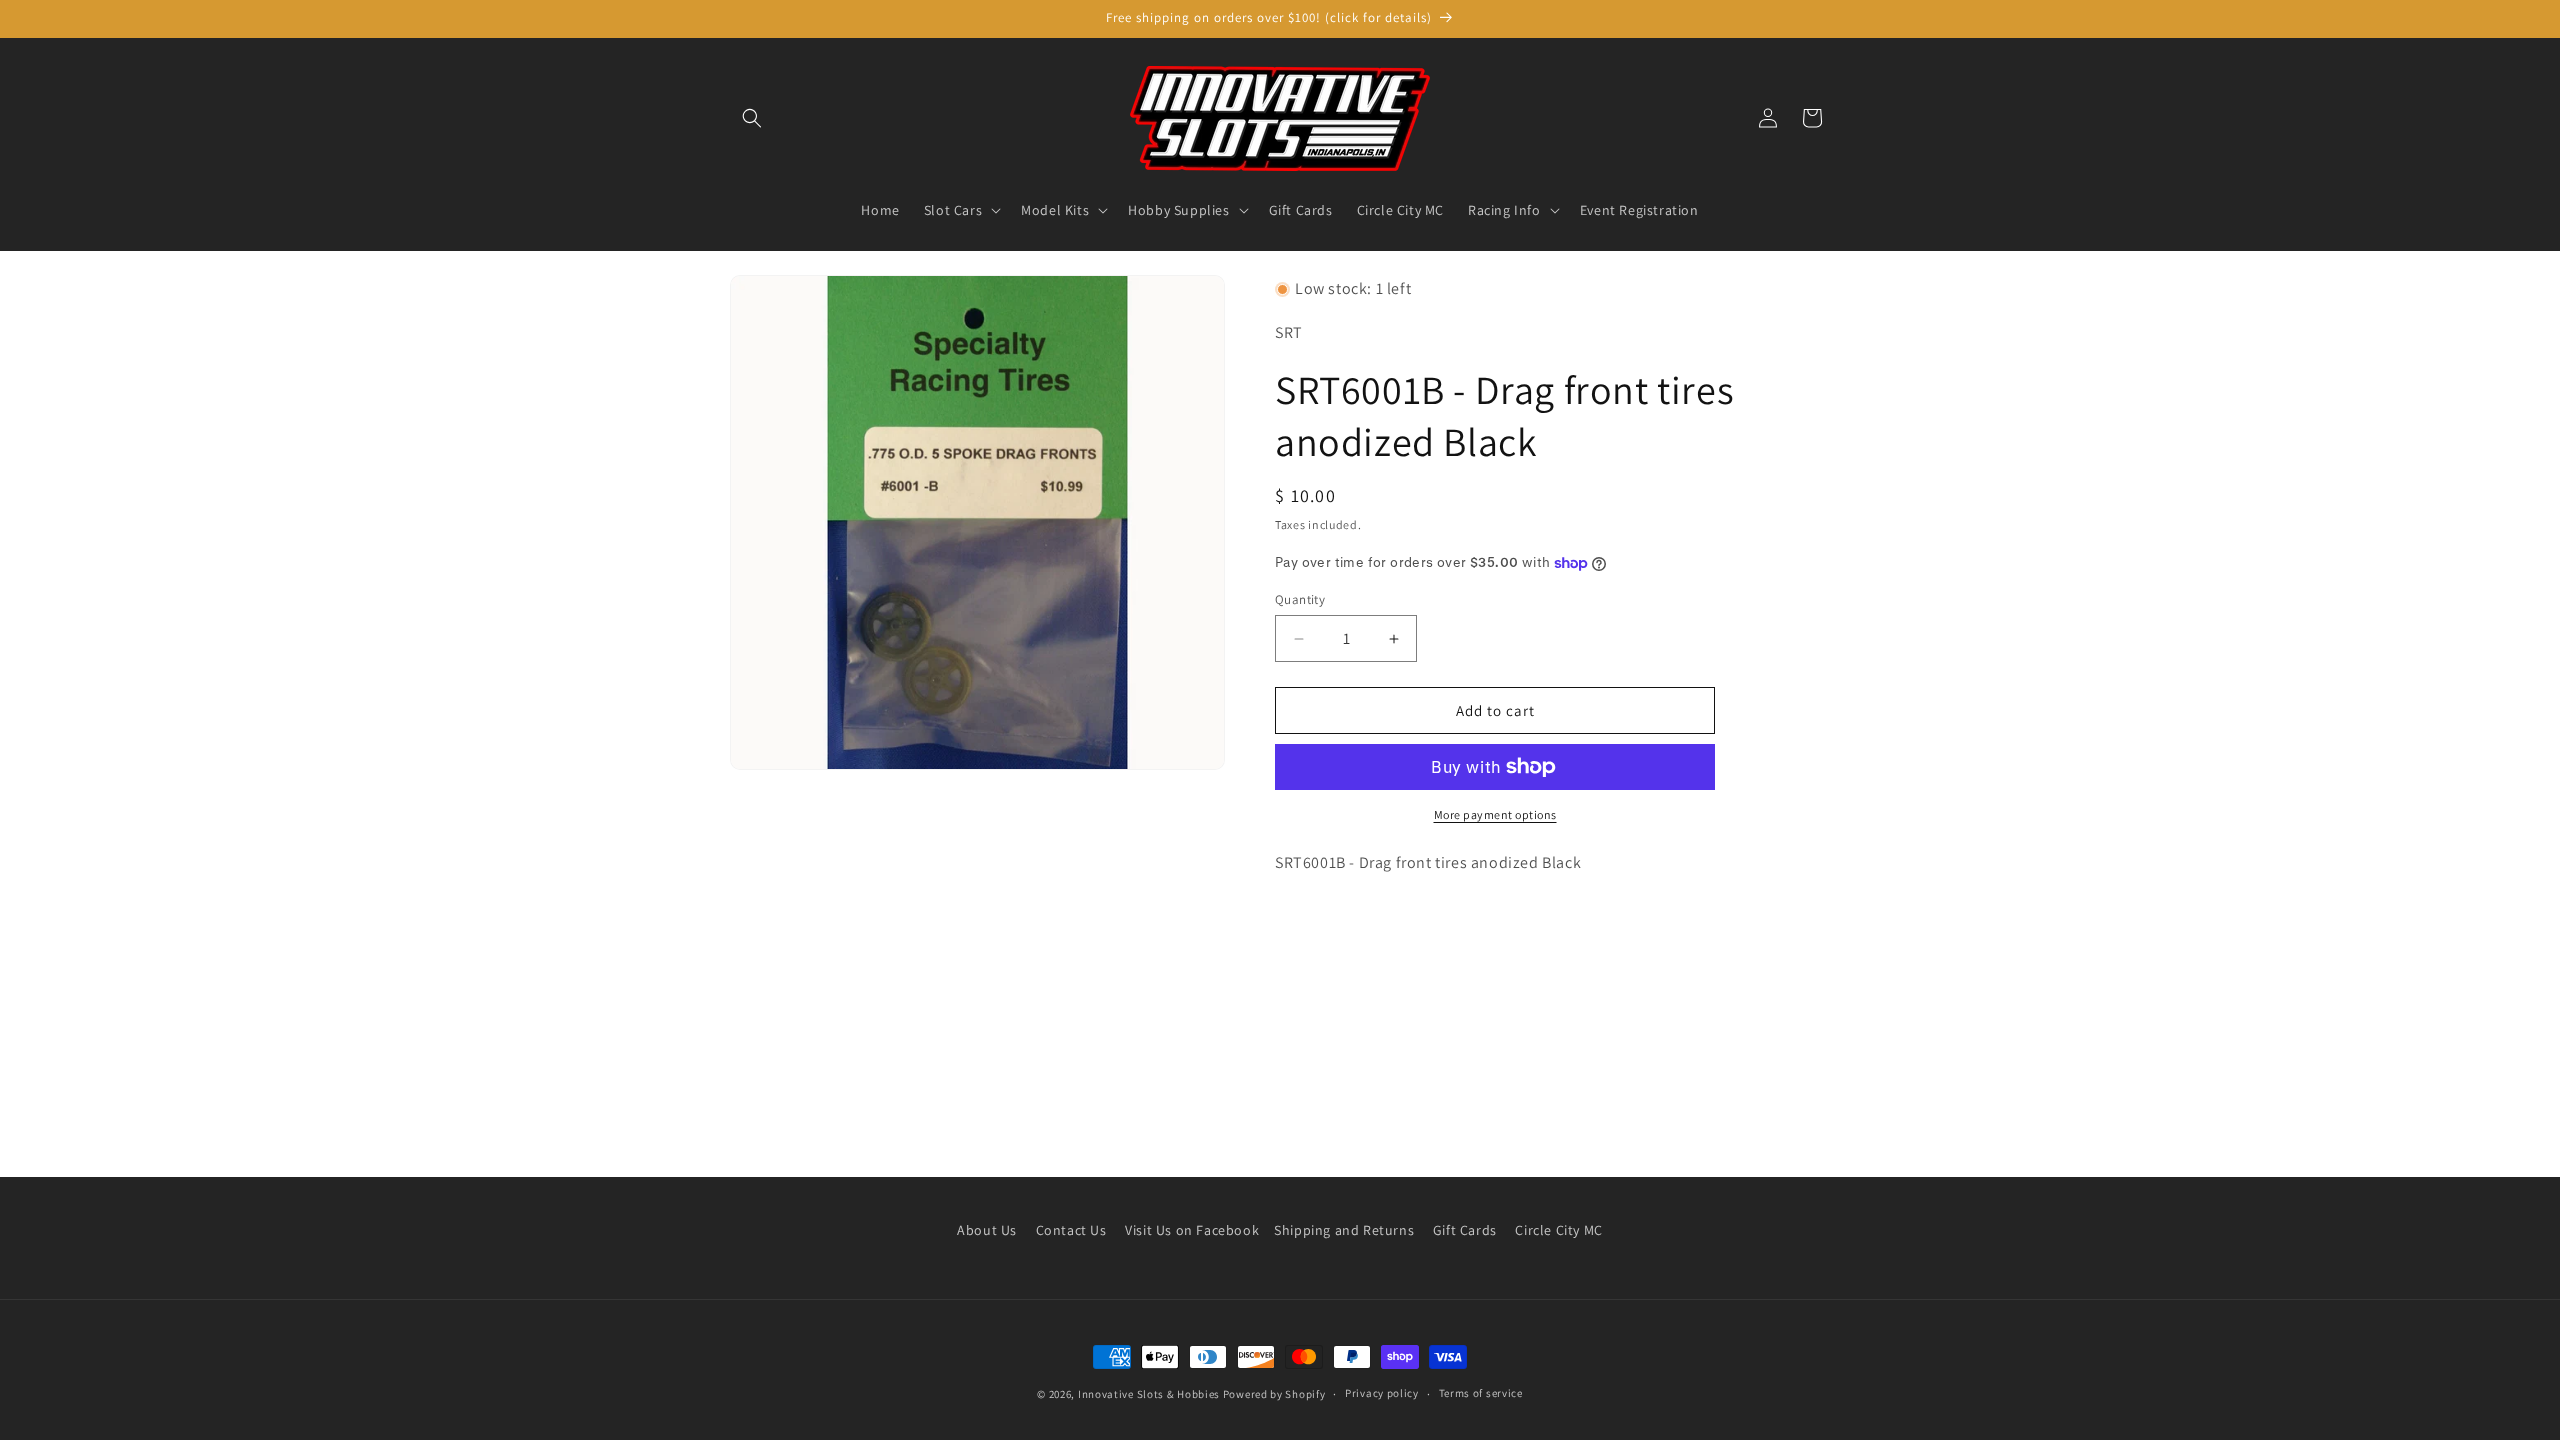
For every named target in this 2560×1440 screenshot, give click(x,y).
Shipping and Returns (1344, 1230)
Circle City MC (1558, 1230)
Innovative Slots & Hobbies (1149, 1394)
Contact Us (1071, 1230)
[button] (752, 118)
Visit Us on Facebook (1192, 1230)
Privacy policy (1382, 1393)
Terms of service (1481, 1393)
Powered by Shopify (1274, 1394)
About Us (987, 1230)
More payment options (1495, 814)
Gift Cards (1465, 1230)
